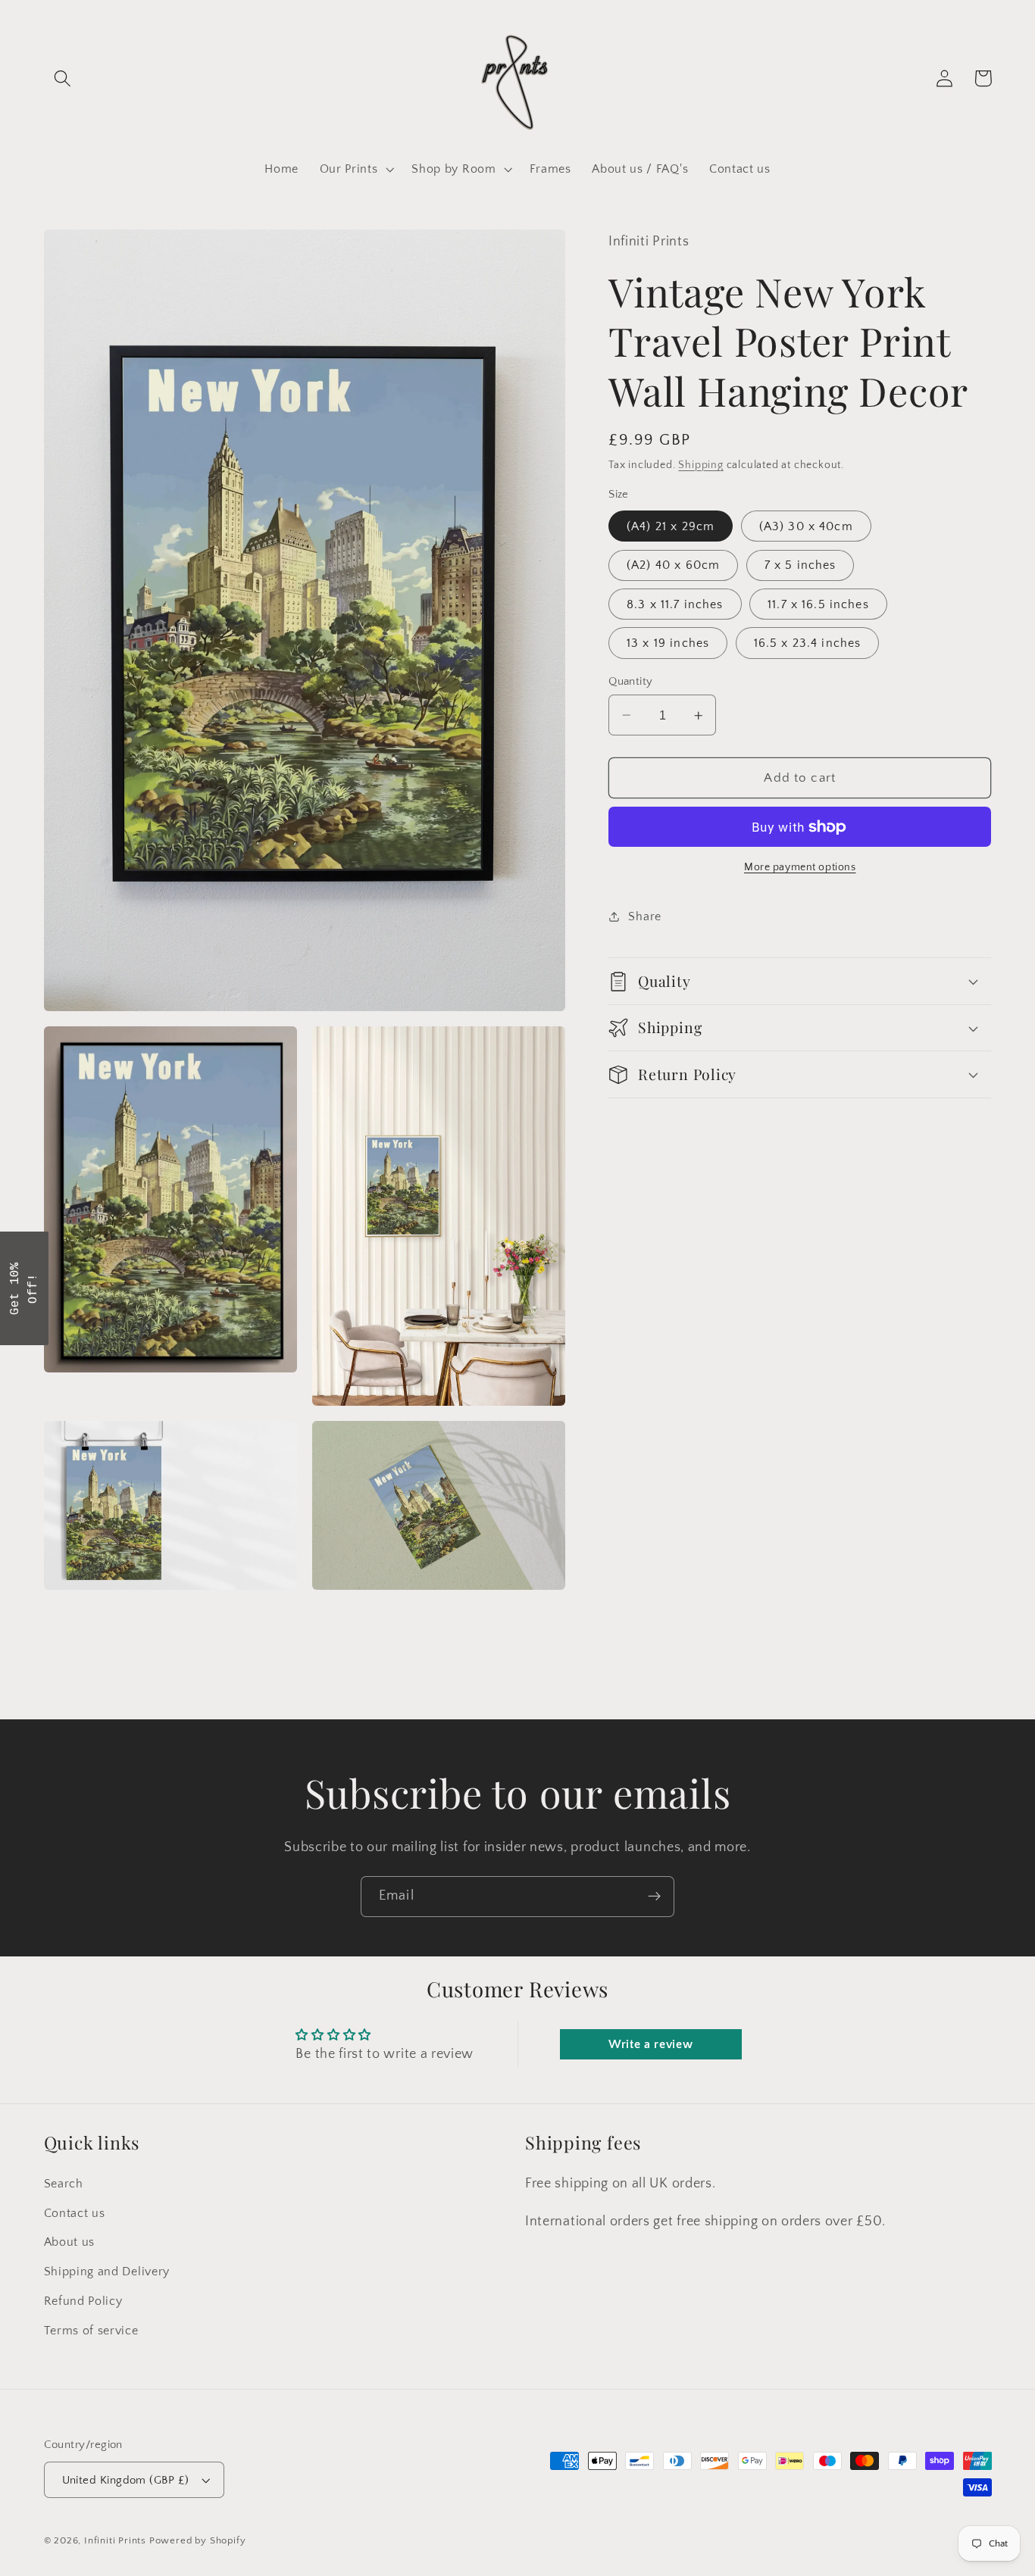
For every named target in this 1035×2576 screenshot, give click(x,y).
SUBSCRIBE (624, 1326)
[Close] (714, 1172)
